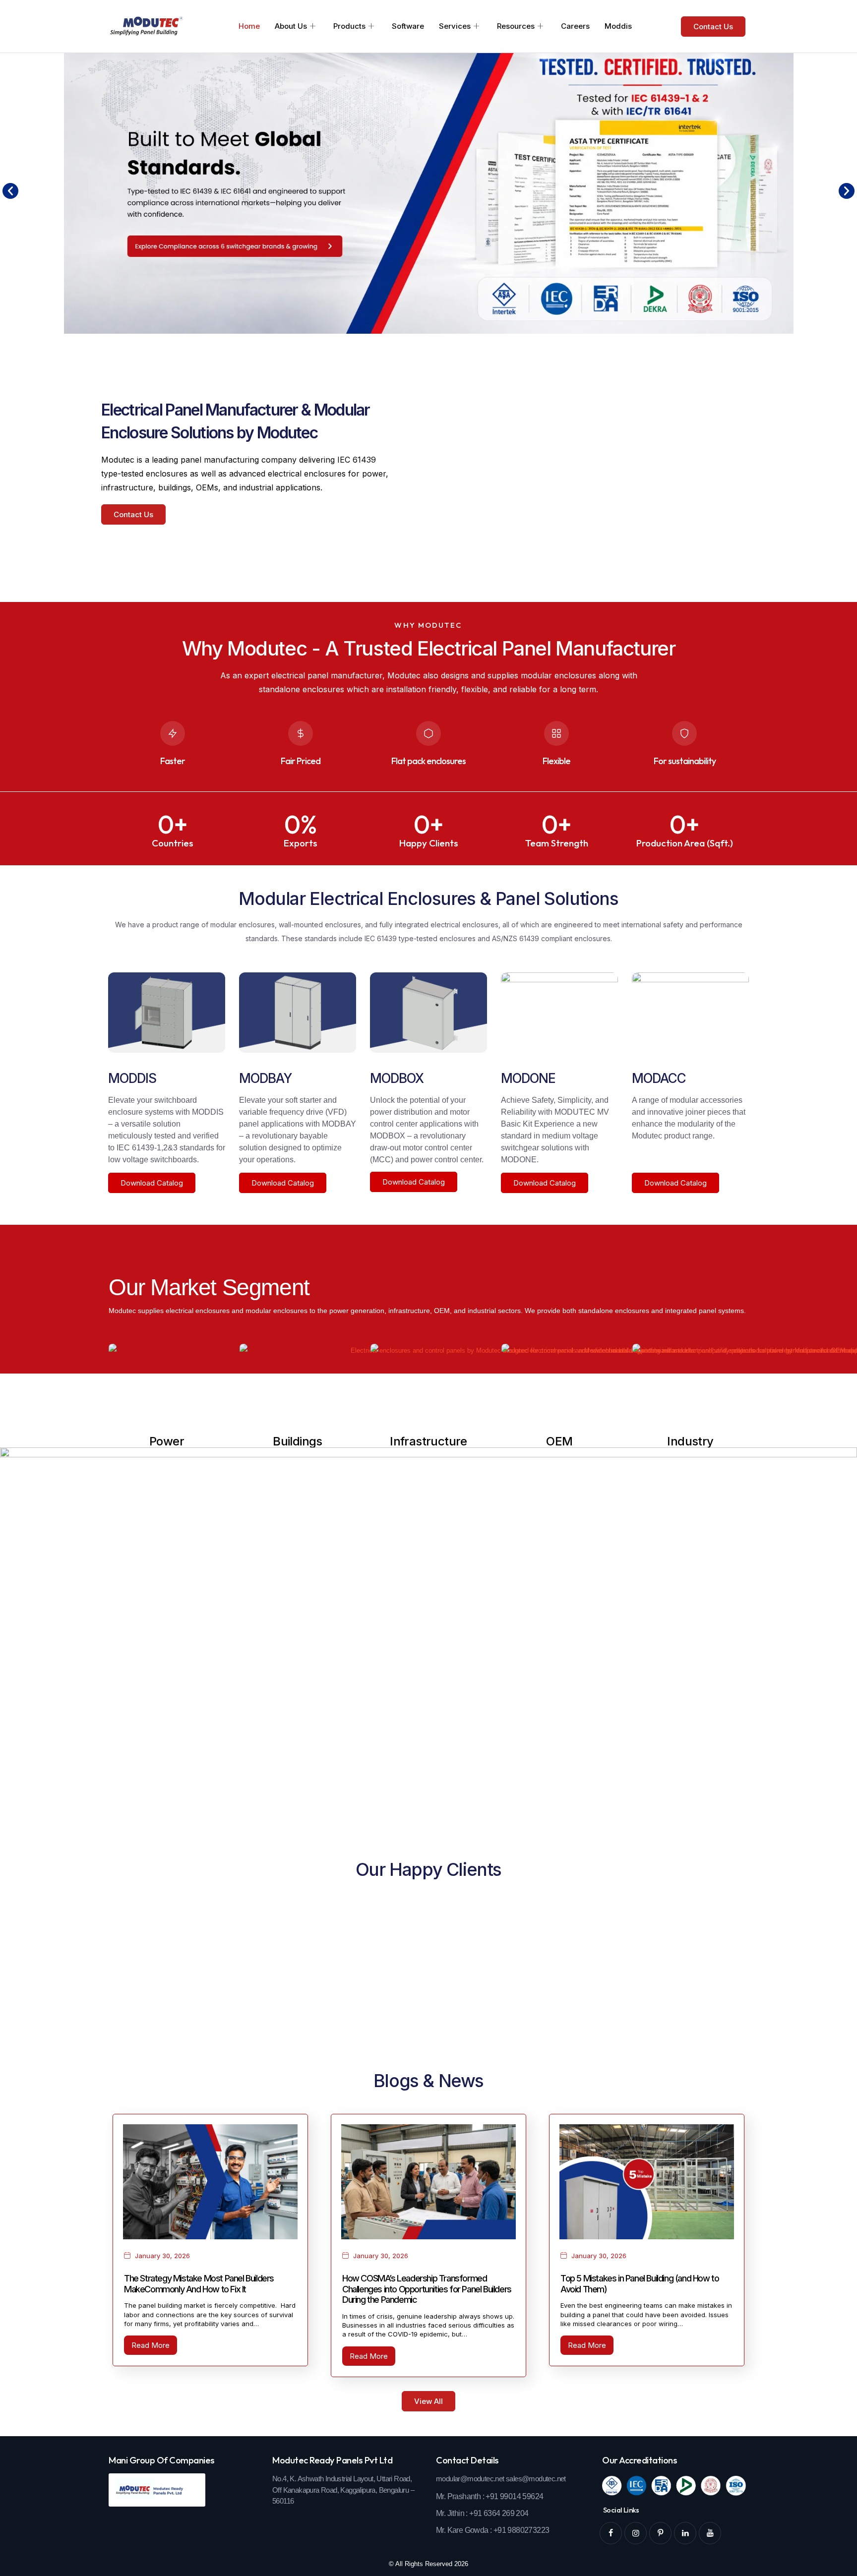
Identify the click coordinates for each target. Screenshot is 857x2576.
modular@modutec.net (470, 2479)
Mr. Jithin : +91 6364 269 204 (482, 2513)
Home (249, 26)
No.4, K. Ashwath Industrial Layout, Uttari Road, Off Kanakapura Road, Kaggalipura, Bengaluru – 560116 (343, 2490)
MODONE (528, 1078)
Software (408, 26)
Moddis (618, 26)
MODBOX (397, 1078)
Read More (151, 2345)
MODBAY (265, 1078)
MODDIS (132, 1078)
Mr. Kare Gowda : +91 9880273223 (492, 2530)
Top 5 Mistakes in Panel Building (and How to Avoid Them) (640, 2284)
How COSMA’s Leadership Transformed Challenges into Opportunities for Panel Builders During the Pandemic (427, 2289)
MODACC (659, 1078)
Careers (575, 26)
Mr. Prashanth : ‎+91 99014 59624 (490, 2496)
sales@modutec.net (536, 2479)
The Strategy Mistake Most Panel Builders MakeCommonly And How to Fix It (199, 2284)
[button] (10, 191)
